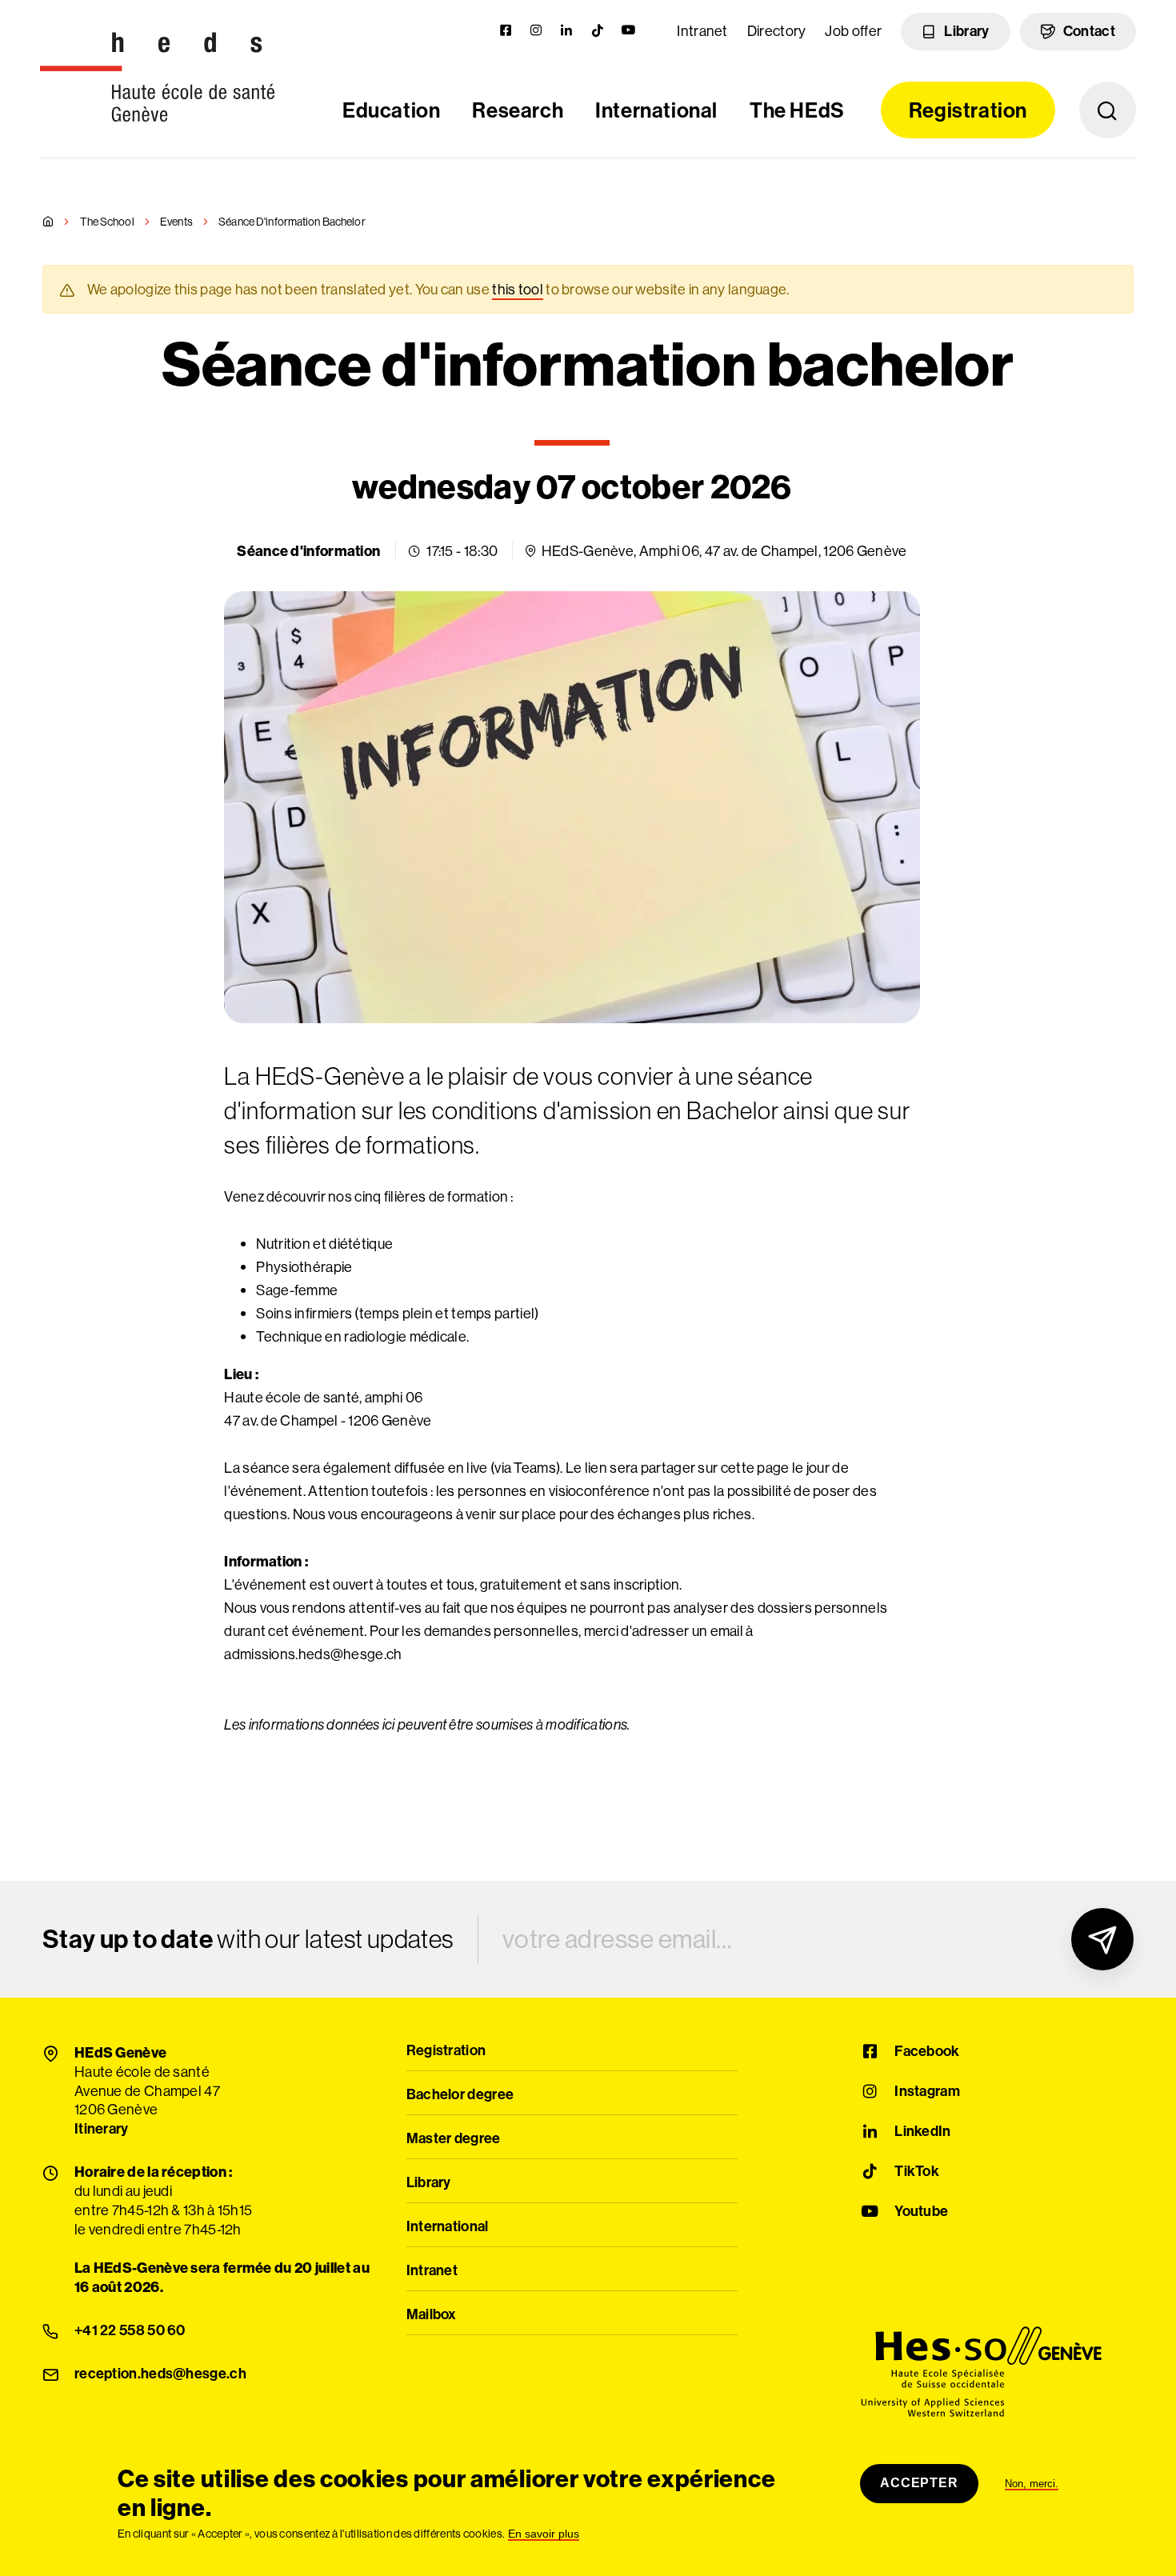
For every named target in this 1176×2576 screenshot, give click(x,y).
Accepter (919, 2483)
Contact (1089, 31)
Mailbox (432, 2315)
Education (391, 110)
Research (518, 110)
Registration (968, 110)
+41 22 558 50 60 (130, 2331)
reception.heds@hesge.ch (160, 2374)
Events (176, 222)
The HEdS (797, 110)
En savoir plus (544, 2534)
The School (107, 222)
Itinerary (102, 2130)
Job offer (853, 31)
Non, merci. (1032, 2484)
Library (966, 31)
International (656, 110)
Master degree (454, 2139)
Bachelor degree (460, 2095)
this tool (518, 289)
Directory (777, 31)
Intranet (702, 31)
